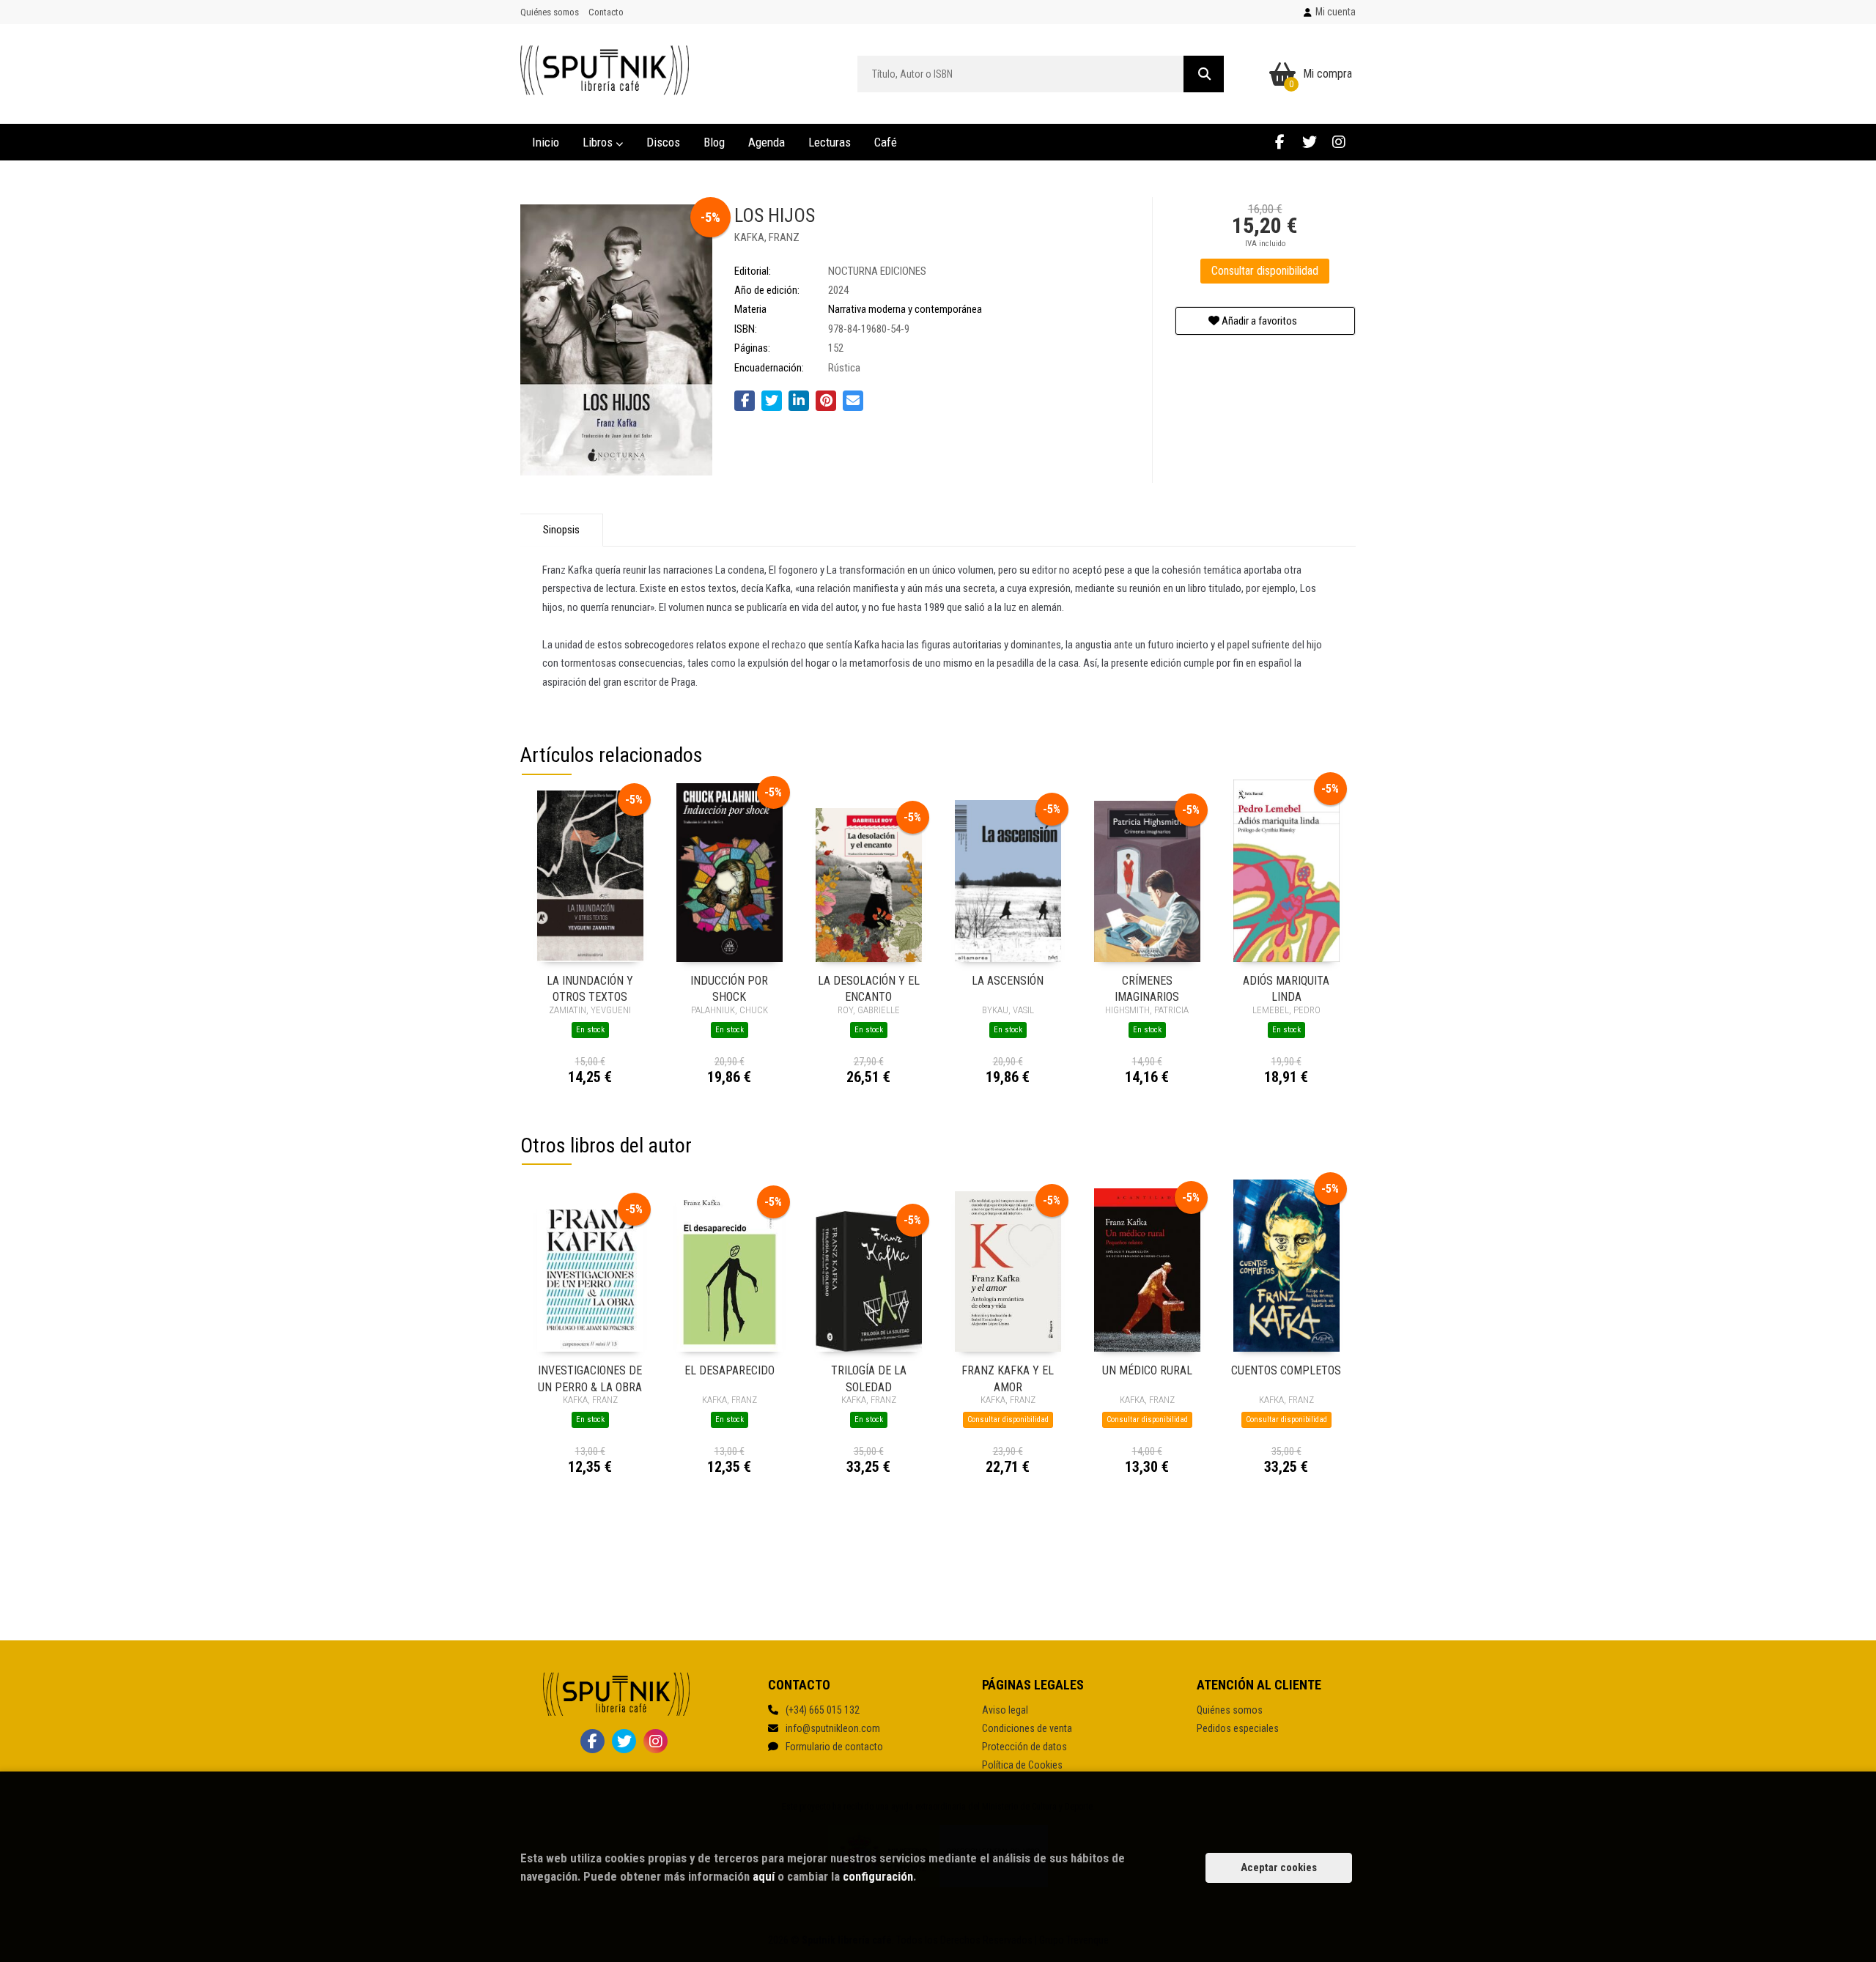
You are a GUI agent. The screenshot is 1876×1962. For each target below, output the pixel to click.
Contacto (606, 12)
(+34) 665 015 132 (823, 1710)
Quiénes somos (550, 12)
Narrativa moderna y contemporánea (905, 309)
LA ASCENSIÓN (1008, 981)
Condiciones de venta (1027, 1728)
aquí (764, 1876)
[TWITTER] (1309, 142)
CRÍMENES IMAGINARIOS (1147, 988)
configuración (878, 1876)
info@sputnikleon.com (833, 1728)
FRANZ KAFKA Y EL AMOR (1008, 1378)
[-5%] (590, 876)
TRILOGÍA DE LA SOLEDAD (869, 1378)
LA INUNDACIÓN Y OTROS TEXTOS (590, 988)
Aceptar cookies (1279, 1867)
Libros (599, 142)
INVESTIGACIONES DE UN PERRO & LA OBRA (590, 1378)
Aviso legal (1005, 1710)
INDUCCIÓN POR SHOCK (729, 988)
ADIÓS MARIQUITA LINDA (1286, 988)
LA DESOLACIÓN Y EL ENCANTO (869, 988)
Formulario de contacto (834, 1747)
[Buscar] (1204, 74)
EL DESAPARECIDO (730, 1370)
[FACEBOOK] (1280, 142)
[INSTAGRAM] (1338, 142)
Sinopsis (561, 530)
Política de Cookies (1022, 1765)
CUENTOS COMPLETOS (1286, 1370)
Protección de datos (1024, 1747)
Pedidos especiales (1238, 1728)
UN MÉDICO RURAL (1147, 1370)
